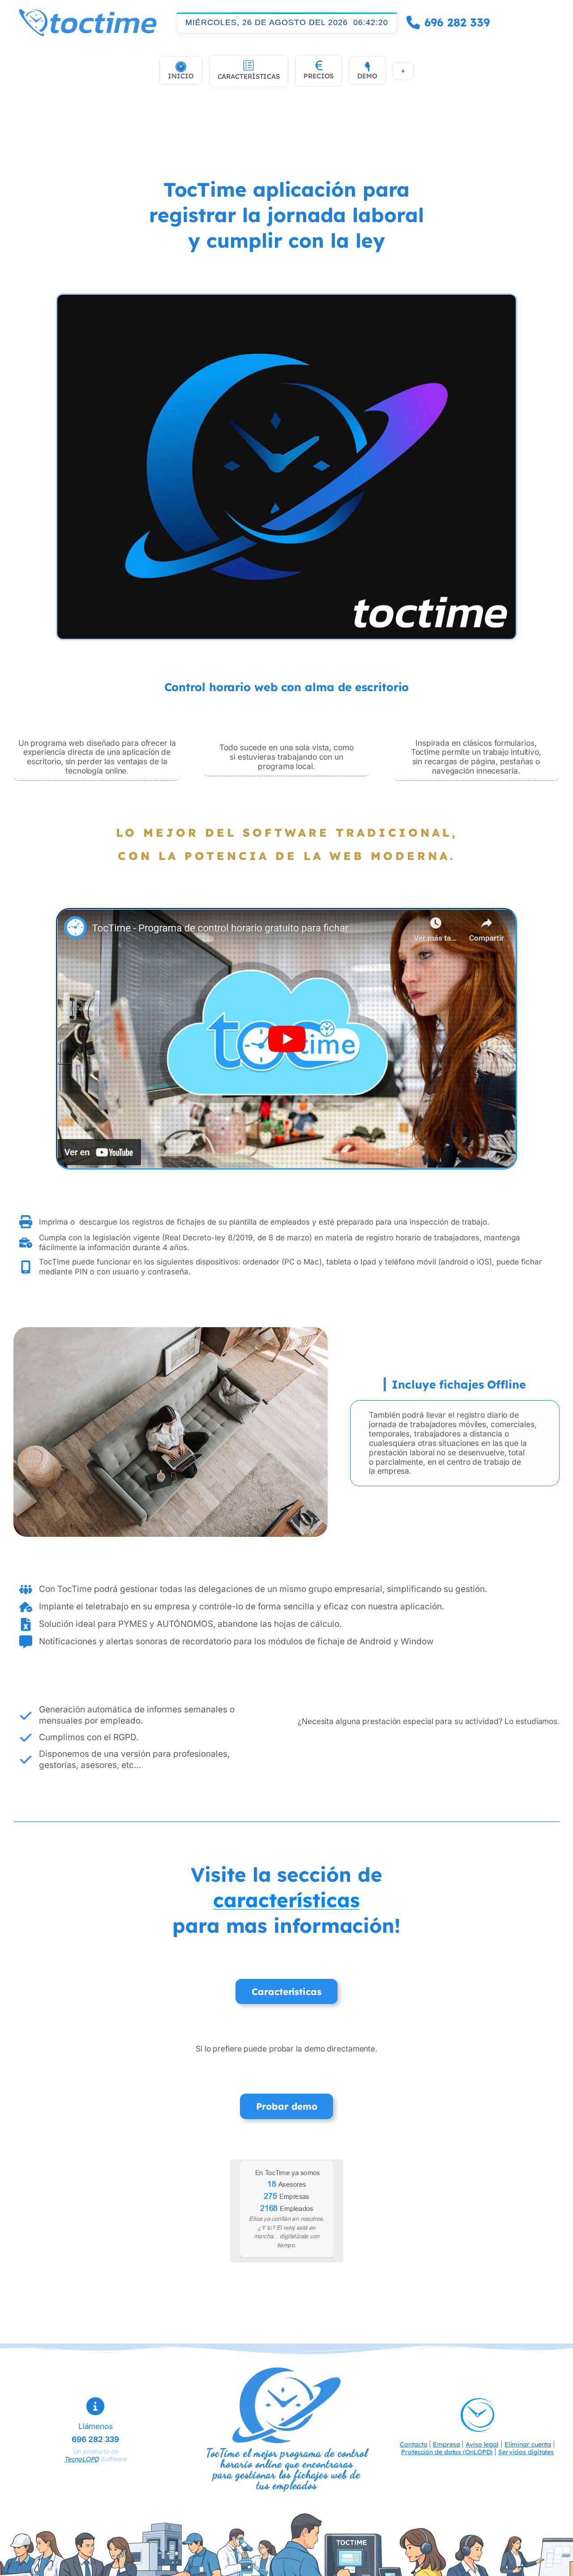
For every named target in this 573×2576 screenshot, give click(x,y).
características (286, 1900)
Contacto (413, 2444)
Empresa (446, 2444)
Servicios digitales (526, 2452)
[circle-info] (95, 2406)
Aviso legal (482, 2444)
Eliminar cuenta (528, 2444)
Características (286, 1991)
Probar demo (287, 2106)
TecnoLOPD (81, 2459)
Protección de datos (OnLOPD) (447, 2452)
